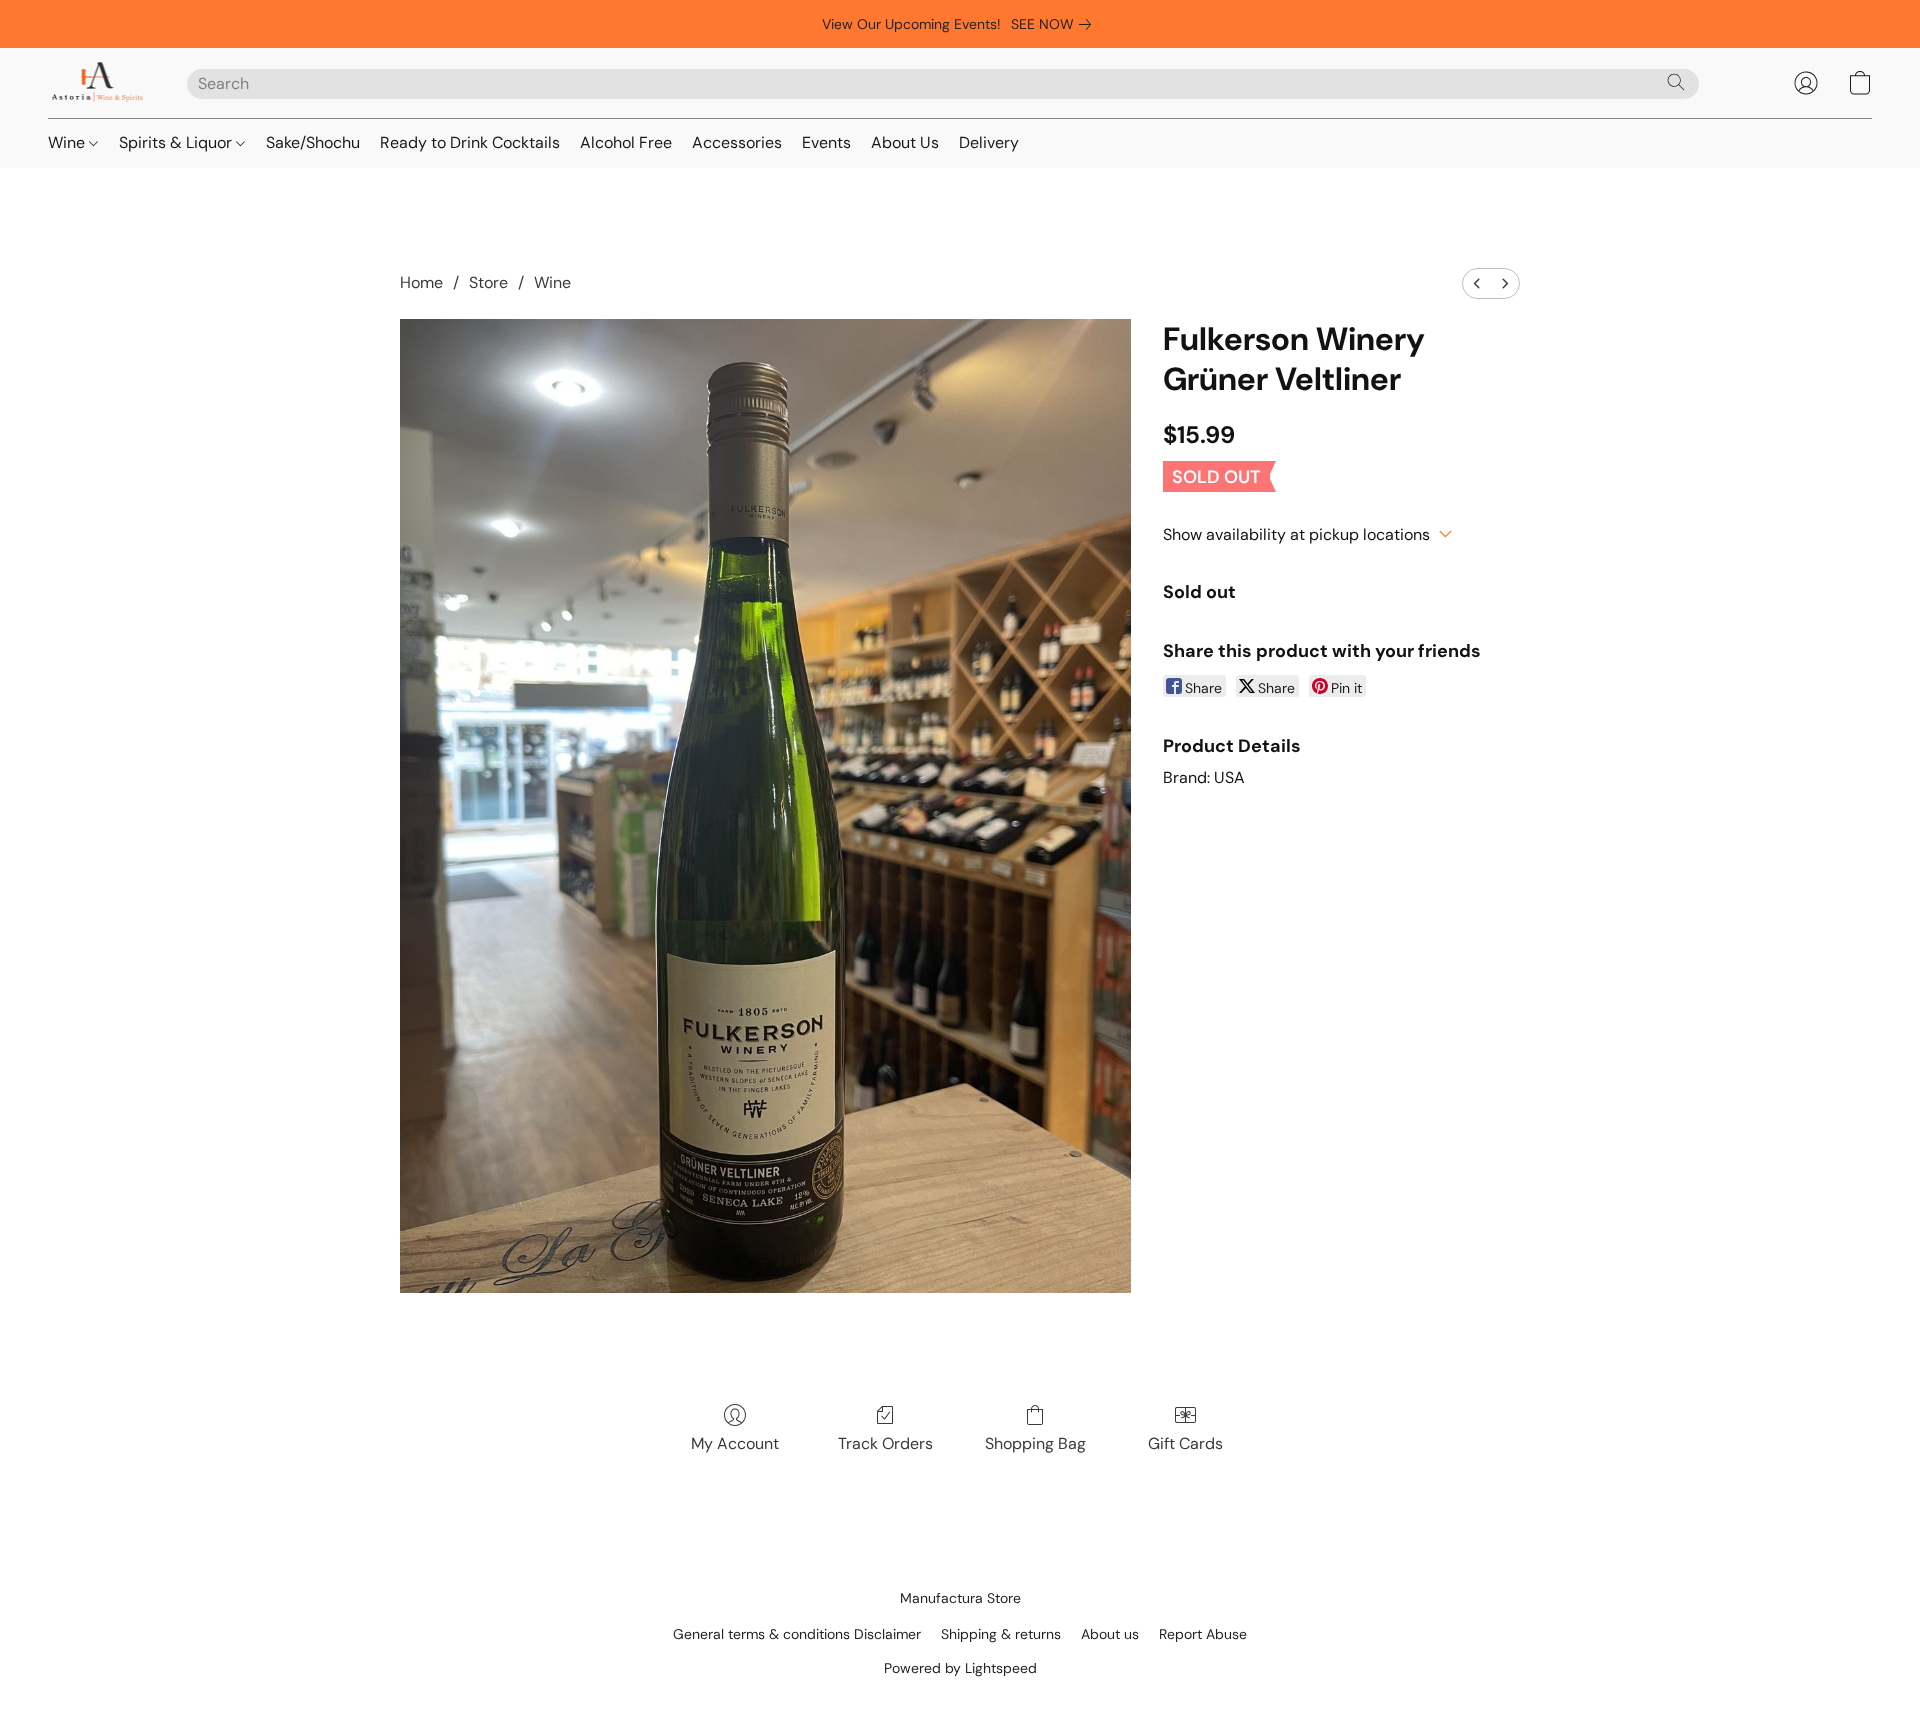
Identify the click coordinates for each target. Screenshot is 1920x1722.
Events (826, 142)
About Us (905, 142)
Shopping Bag (1035, 1443)
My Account (735, 1443)
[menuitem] (1477, 283)
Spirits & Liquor (177, 142)
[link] (1055, 24)
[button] (97, 83)
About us (1110, 1634)
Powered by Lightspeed (960, 1668)
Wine (68, 142)
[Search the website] (1676, 82)
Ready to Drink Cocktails (470, 142)
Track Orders (885, 1443)
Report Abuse (1203, 1634)
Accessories (737, 142)
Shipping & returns (1001, 1634)
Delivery (989, 142)
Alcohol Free (626, 142)
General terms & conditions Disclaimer (797, 1634)
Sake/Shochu (313, 142)
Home (421, 282)
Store (488, 282)
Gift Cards (1185, 1443)
